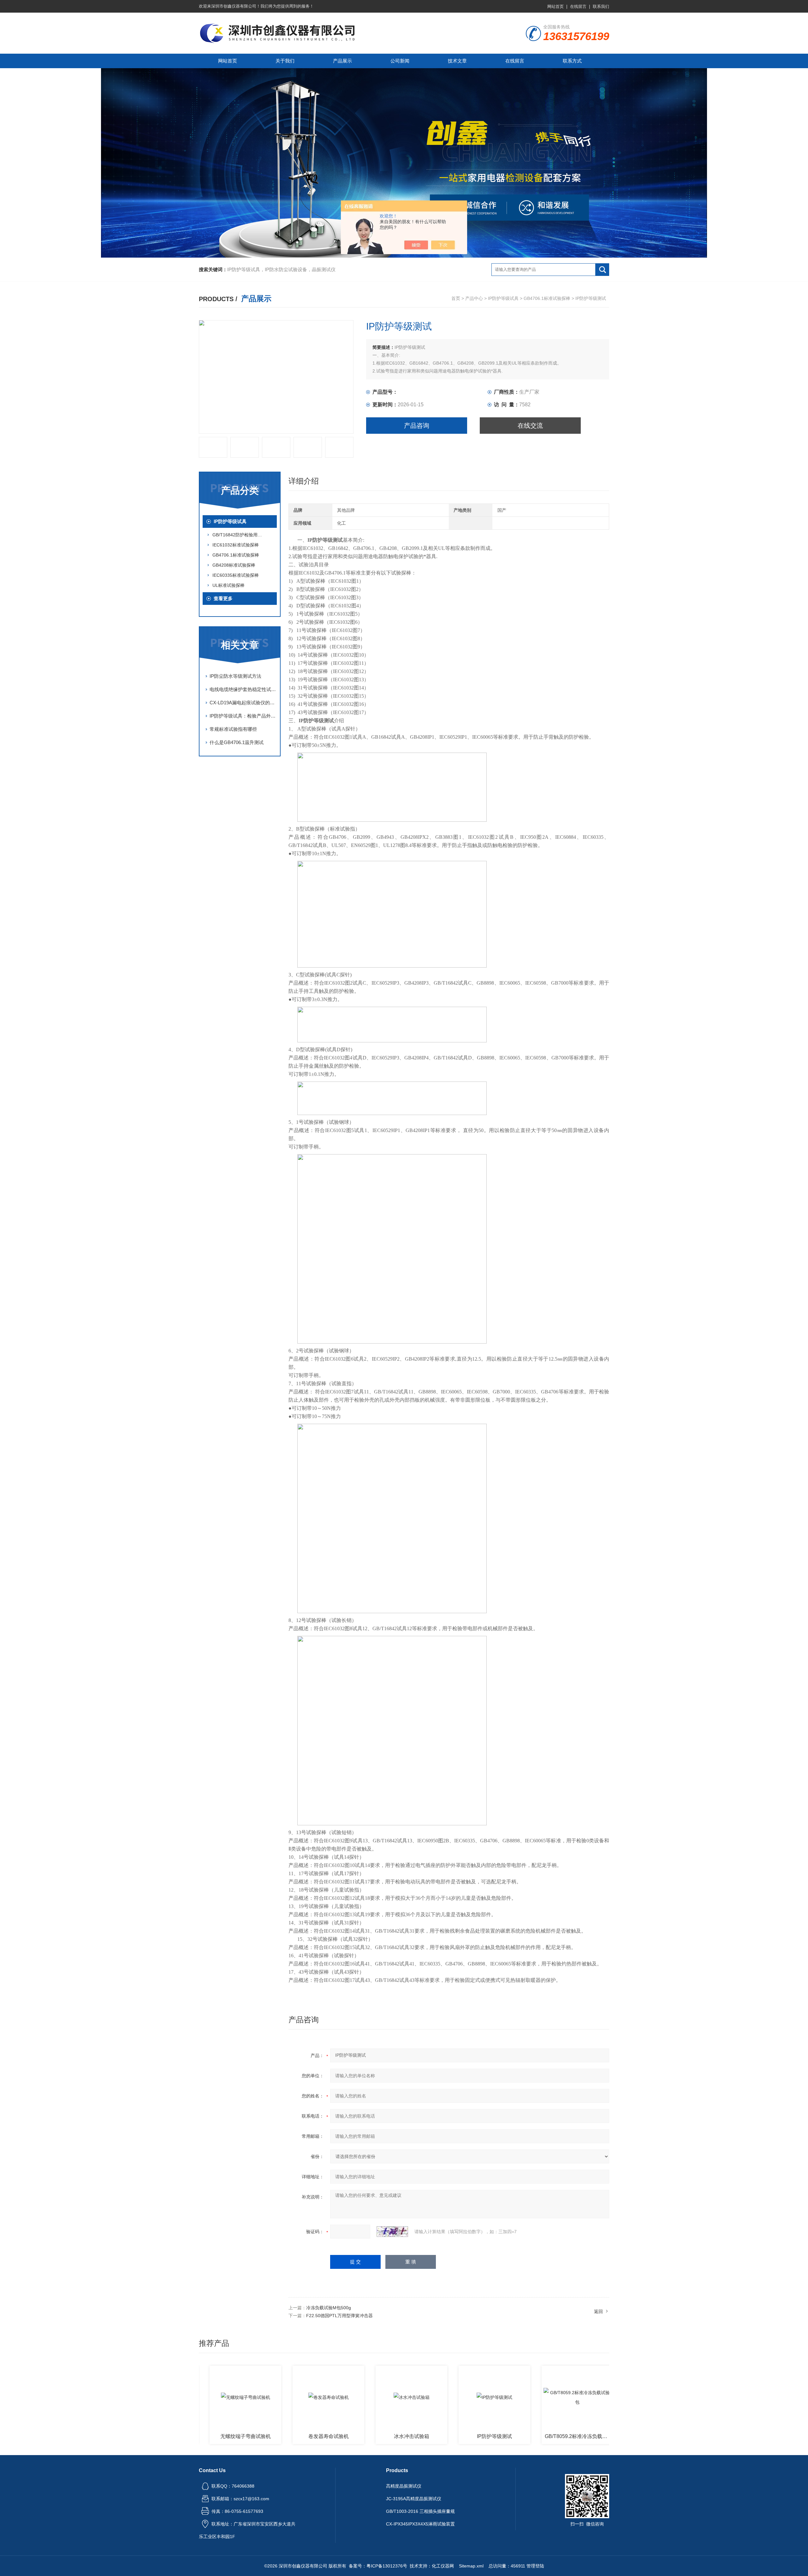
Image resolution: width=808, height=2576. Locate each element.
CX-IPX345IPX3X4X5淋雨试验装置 (420, 2524)
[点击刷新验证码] (392, 2232)
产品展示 (342, 61)
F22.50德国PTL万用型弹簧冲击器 (339, 2316)
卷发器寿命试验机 (266, 2436)
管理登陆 (535, 2566)
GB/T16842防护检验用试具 (239, 535)
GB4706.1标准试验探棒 (547, 298)
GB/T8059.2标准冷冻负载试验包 (516, 2436)
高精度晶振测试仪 (404, 2486)
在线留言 (578, 6)
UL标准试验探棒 (229, 585)
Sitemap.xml (471, 2566)
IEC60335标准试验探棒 (236, 575)
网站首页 (555, 6)
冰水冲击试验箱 (349, 2436)
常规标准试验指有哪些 (233, 729)
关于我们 (285, 61)
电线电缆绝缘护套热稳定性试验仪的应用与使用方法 (243, 689)
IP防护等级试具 (503, 298)
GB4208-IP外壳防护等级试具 (598, 2436)
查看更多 (223, 598)
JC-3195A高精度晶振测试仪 (414, 2499)
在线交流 (530, 426)
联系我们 (601, 6)
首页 (456, 298)
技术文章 (457, 61)
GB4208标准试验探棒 (234, 565)
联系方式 (572, 61)
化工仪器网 (443, 2566)
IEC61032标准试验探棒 (236, 545)
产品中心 (474, 298)
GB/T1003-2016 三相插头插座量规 (420, 2511)
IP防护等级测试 (432, 2436)
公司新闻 (400, 61)
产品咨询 (417, 426)
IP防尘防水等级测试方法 (235, 676)
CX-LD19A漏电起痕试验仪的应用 (243, 703)
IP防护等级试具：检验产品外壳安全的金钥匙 (243, 716)
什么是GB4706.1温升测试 (237, 742)
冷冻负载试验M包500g (329, 2308)
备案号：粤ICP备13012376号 (378, 2566)
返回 (598, 2311)
